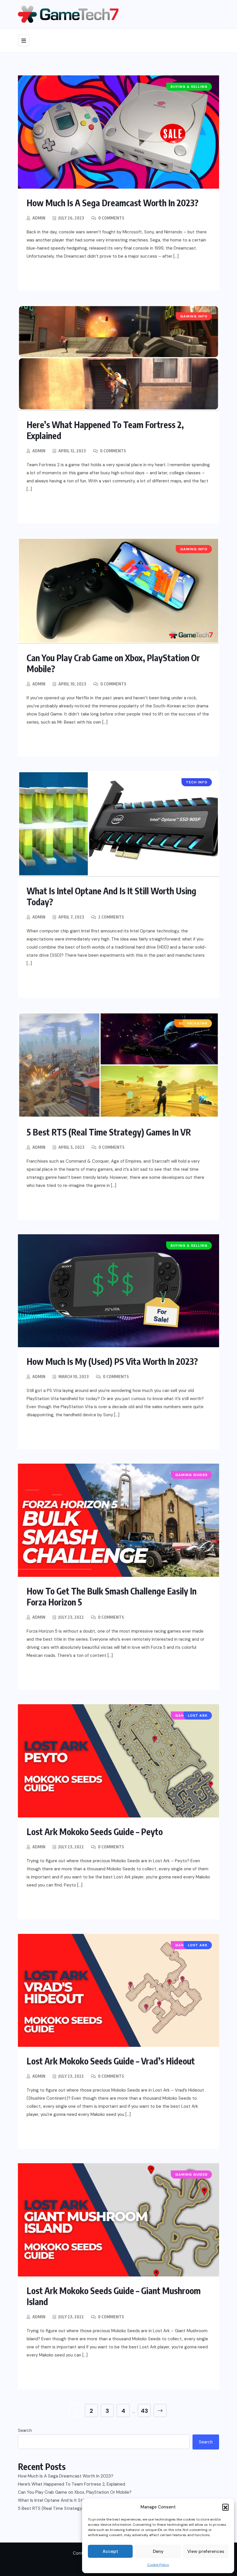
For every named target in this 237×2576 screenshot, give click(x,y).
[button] (225, 2507)
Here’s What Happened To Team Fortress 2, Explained (72, 2484)
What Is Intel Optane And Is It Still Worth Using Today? (72, 2500)
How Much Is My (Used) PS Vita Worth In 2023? (112, 1361)
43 (144, 2411)
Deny (158, 2551)
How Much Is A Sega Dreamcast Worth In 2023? (113, 203)
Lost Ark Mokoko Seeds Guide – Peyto (95, 1832)
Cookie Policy (158, 2565)
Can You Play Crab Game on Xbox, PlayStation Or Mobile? (75, 2492)
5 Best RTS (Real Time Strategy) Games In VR (109, 1132)
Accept (110, 2551)
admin (39, 218)
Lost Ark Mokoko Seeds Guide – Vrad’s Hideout (111, 2061)
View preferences (206, 2551)
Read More (51, 275)
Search (25, 2430)
